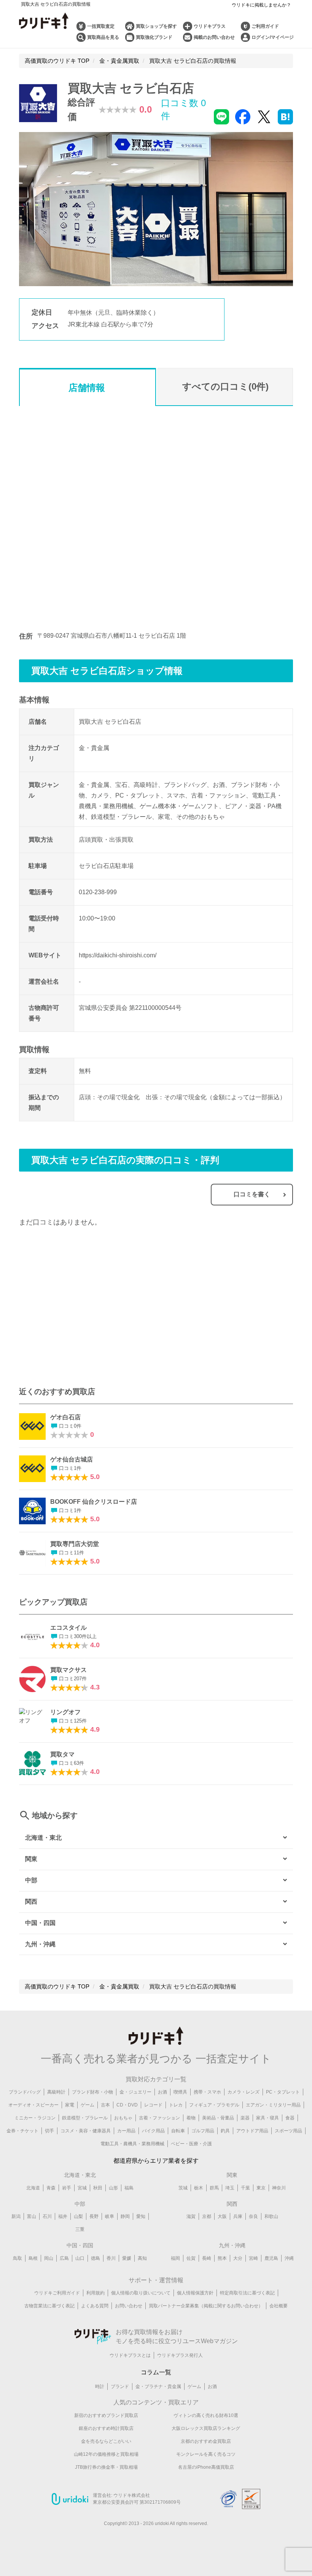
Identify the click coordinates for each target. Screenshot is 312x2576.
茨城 (183, 2188)
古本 (105, 2105)
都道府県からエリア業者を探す (156, 2161)
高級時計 (56, 2092)
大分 (238, 2258)
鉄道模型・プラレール (85, 2118)
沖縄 (289, 2258)
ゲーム (88, 2105)
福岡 (175, 2258)
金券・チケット (22, 2131)
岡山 (49, 2258)
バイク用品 (153, 2131)
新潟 (16, 2216)
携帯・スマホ (207, 2092)
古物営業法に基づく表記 (49, 2306)
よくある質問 (95, 2306)
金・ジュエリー (135, 2092)
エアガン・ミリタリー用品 (273, 2105)
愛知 (141, 2216)
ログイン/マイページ (273, 37)
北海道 (33, 2188)
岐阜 (110, 2216)
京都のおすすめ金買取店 (206, 2441)
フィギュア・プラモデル (214, 2105)
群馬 (214, 2188)
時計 (100, 2387)
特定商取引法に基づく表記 (247, 2293)
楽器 (245, 2118)
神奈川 (279, 2188)
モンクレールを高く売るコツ (206, 2454)
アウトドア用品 (252, 2131)
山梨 (78, 2216)
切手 (49, 2131)
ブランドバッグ (25, 2092)
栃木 (199, 2188)
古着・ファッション (159, 2118)
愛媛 (127, 2258)
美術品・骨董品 (218, 2118)
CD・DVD (127, 2105)
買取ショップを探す (156, 26)
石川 (47, 2216)
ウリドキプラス (210, 26)
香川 (111, 2258)
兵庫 (238, 2216)
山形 (113, 2188)
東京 (261, 2188)
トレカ (176, 2105)
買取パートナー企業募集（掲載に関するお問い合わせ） (206, 2306)
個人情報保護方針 (195, 2293)
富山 (32, 2216)
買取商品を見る (103, 37)
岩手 (67, 2188)
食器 (290, 2118)
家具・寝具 (267, 2118)
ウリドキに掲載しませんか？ (261, 5)
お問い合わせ (129, 2306)
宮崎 (253, 2258)
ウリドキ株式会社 (132, 2495)
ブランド (120, 2387)
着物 (191, 2118)
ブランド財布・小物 (92, 2092)
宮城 (82, 2188)
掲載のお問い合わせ (214, 37)
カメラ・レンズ (244, 2092)
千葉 (245, 2188)
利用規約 (96, 2293)
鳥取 (18, 2258)
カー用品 (126, 2131)
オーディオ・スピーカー (33, 2105)
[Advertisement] (88, 1311)
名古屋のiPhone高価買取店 (206, 2467)
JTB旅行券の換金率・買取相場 (106, 2467)
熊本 (222, 2258)
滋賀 (191, 2216)
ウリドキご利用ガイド (57, 2293)
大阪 (222, 2216)
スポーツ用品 (288, 2131)
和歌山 (271, 2216)
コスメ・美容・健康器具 (86, 2131)
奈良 (253, 2216)
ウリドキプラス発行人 (180, 2355)
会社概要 (279, 2306)
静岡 (125, 2216)
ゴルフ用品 (203, 2131)
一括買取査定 (101, 26)
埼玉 (230, 2188)
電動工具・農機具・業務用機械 (132, 2144)
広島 (64, 2258)
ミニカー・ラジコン (35, 2118)
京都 (207, 2216)
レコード (153, 2105)
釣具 (225, 2131)
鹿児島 (271, 2258)
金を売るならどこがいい (106, 2441)
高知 (142, 2258)
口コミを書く (252, 1194)
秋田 (98, 2188)
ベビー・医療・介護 (191, 2144)
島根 (33, 2258)
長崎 (207, 2258)
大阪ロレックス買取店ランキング (206, 2428)
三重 (80, 2229)
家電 (70, 2105)
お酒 (162, 2092)
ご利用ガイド (265, 26)
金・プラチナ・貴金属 (158, 2387)
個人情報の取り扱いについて (141, 2293)
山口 (80, 2258)
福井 (63, 2216)
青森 (51, 2188)
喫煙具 (180, 2092)
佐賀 (191, 2258)
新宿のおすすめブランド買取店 (106, 2415)
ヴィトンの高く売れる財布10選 (206, 2415)
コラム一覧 (156, 2372)
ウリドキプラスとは (130, 2355)
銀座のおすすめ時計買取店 (106, 2428)
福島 (129, 2188)
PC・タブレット (283, 2092)
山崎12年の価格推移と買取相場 (106, 2454)
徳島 (96, 2258)
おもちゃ (123, 2118)
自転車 (178, 2131)
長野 (94, 2216)
